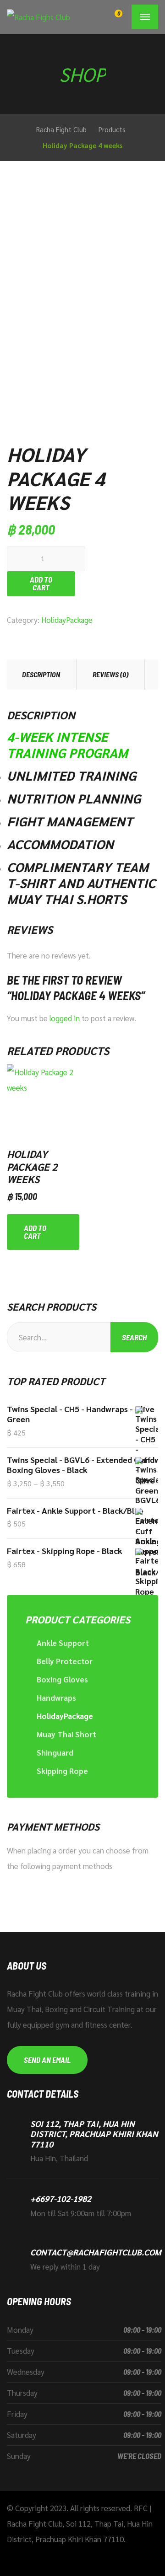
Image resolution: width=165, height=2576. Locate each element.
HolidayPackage (67, 620)
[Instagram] (40, 2556)
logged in (65, 1018)
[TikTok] (55, 2556)
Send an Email (47, 2060)
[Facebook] (11, 2556)
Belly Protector (65, 1661)
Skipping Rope (62, 1771)
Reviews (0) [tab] (110, 674)
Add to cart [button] (35, 1232)
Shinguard (55, 1752)
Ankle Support (63, 1643)
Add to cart (41, 583)
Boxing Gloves (62, 1679)
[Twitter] (25, 2556)
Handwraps (56, 1698)
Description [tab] (41, 674)
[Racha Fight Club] (38, 17)
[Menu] (145, 17)
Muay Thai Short (66, 1734)
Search (134, 1337)
